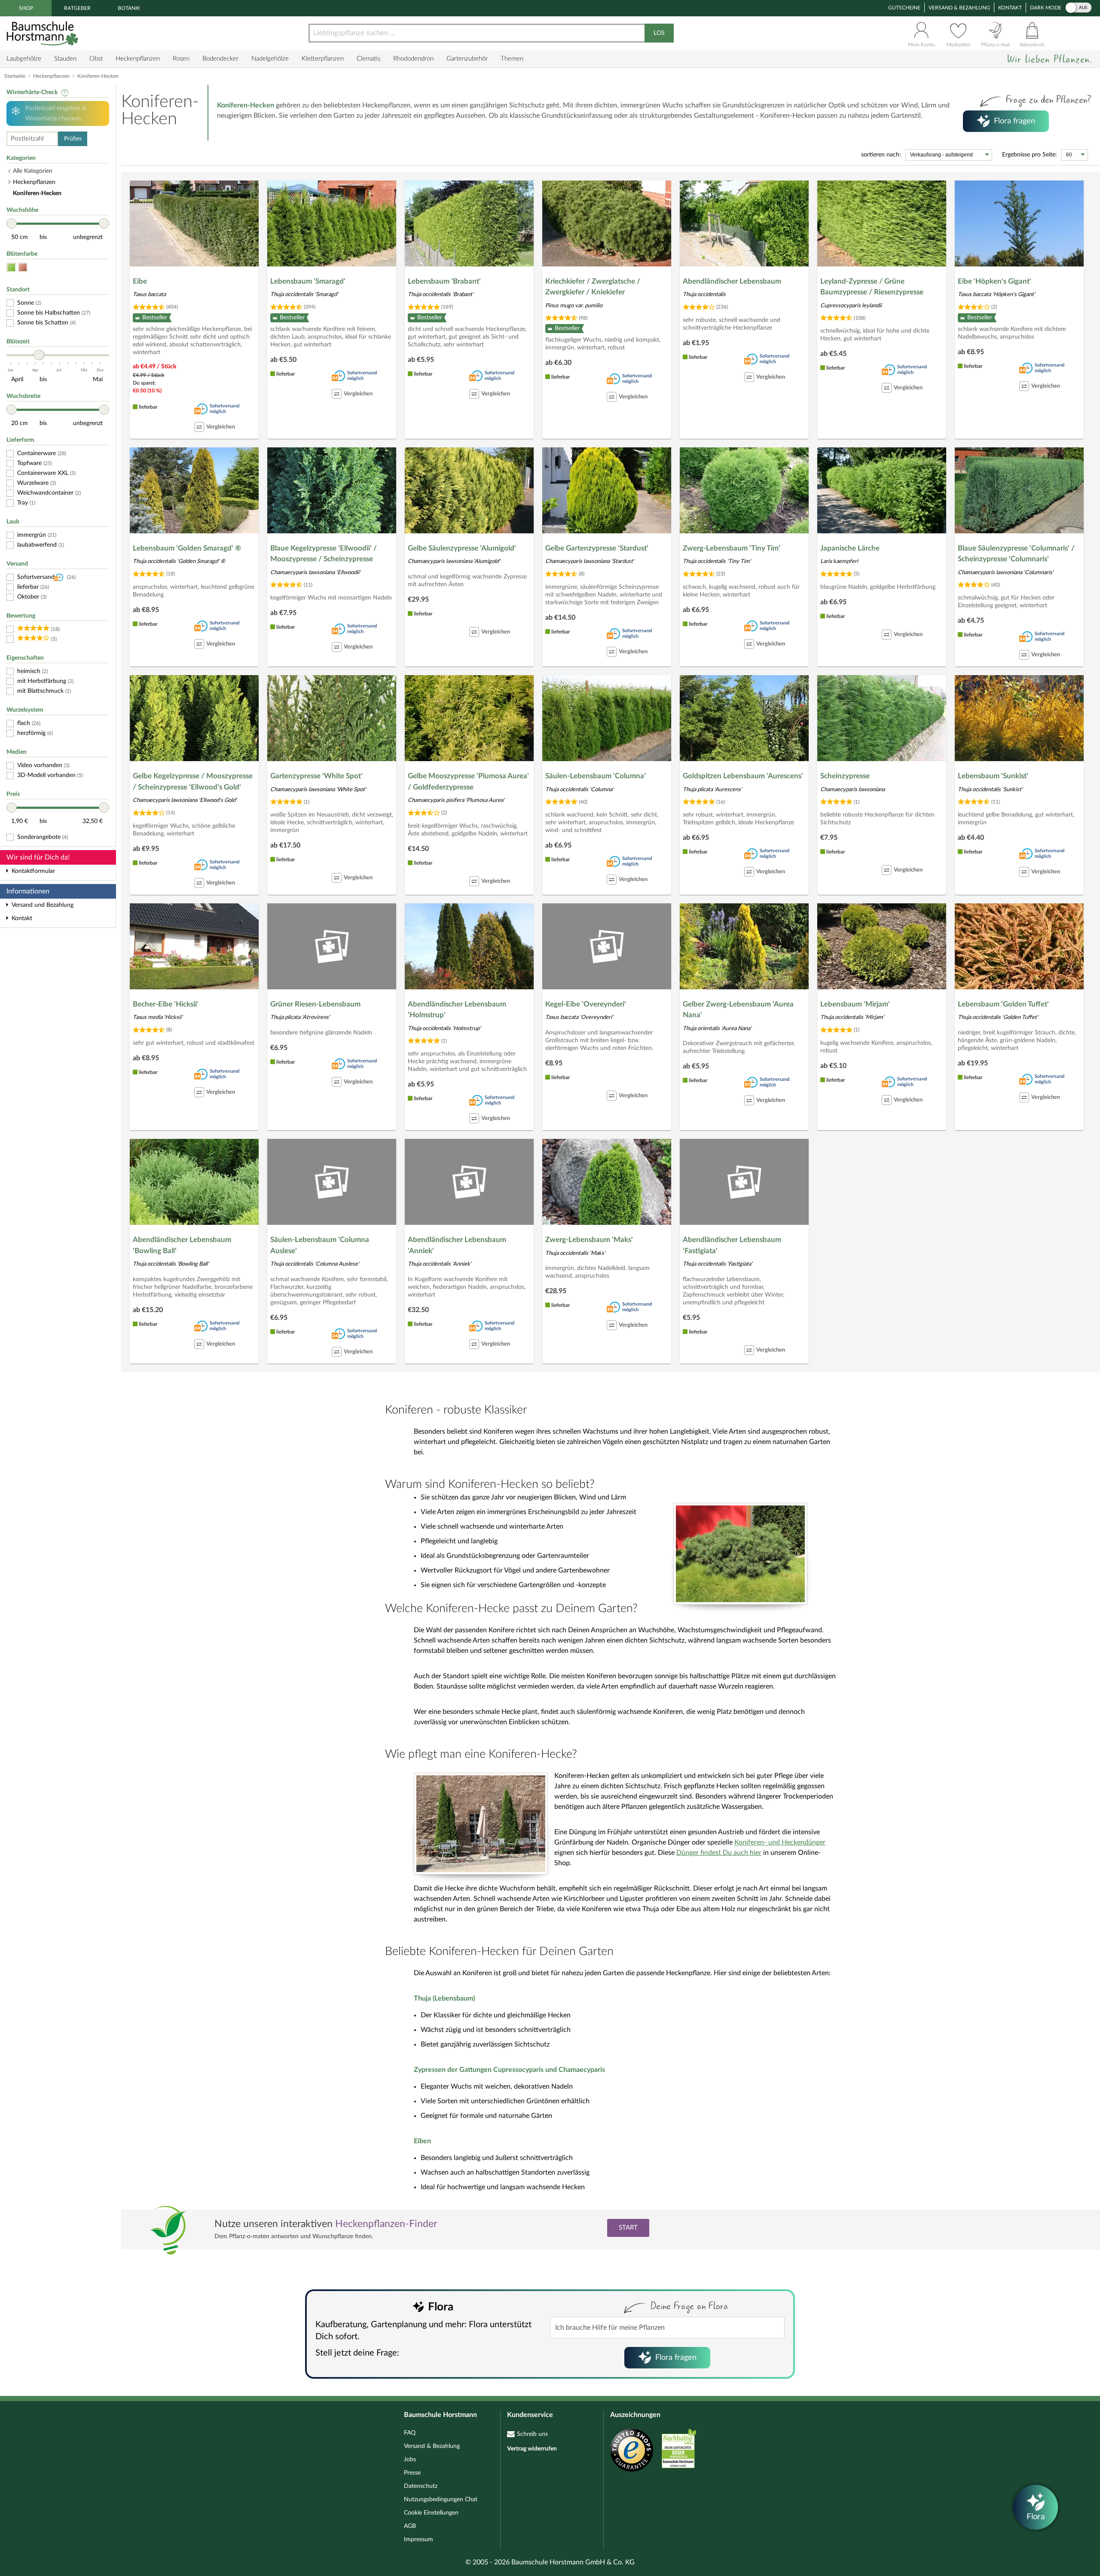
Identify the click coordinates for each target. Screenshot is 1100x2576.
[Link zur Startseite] (43, 33)
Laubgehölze (24, 59)
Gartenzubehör (467, 59)
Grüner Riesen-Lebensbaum (315, 1004)
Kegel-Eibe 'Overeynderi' (586, 1004)
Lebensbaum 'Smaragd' (308, 281)
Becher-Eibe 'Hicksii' (166, 1004)
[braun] (23, 268)
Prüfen (73, 139)
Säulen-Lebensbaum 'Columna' (596, 776)
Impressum (419, 2539)
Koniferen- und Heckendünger (780, 1842)
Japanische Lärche (850, 548)
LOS (659, 33)
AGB (410, 2526)
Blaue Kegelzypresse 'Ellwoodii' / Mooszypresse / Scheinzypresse (324, 554)
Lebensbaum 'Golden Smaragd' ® (187, 548)
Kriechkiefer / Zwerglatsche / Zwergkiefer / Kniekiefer (593, 287)
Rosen (181, 59)
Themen (512, 59)
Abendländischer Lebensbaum (732, 281)
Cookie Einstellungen (431, 2513)
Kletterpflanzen (323, 59)
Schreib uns (532, 2434)
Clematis (368, 59)
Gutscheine (904, 8)
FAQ (410, 2433)
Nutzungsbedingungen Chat (441, 2500)
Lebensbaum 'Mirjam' (855, 1004)
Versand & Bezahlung (959, 8)
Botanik (129, 8)
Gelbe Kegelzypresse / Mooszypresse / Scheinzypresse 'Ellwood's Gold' (193, 782)
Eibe (140, 281)
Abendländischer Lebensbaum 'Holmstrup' (457, 1010)
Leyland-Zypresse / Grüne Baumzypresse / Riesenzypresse (872, 287)
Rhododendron (413, 59)
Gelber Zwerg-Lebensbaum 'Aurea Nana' (738, 1010)
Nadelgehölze (270, 59)
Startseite (15, 76)
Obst (96, 59)
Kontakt (1010, 8)
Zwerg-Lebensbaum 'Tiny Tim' (732, 548)
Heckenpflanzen (138, 59)
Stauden (65, 59)
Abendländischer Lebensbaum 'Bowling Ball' (182, 1245)
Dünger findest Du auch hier (719, 1853)
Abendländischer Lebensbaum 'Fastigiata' (732, 1245)
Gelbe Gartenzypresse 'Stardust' (597, 548)
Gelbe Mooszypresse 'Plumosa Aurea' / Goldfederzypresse (468, 782)
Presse (412, 2473)
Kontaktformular (33, 871)
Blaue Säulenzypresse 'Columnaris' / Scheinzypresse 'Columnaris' (1016, 554)
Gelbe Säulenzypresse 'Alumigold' (462, 548)
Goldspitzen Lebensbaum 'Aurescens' (743, 776)
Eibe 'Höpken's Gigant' (995, 281)
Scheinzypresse (845, 776)
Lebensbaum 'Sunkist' (993, 776)
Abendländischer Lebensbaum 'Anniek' (457, 1245)
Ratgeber (77, 8)
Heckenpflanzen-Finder (386, 2224)
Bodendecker (220, 59)
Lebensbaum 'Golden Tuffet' (1003, 1004)
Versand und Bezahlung (43, 905)
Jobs (410, 2460)
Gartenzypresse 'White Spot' (316, 776)
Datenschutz (421, 2486)
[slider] (12, 223)
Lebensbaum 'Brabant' (444, 281)
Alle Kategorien (33, 171)
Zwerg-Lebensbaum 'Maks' (589, 1240)
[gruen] (11, 268)
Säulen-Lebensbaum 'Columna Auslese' (320, 1245)
